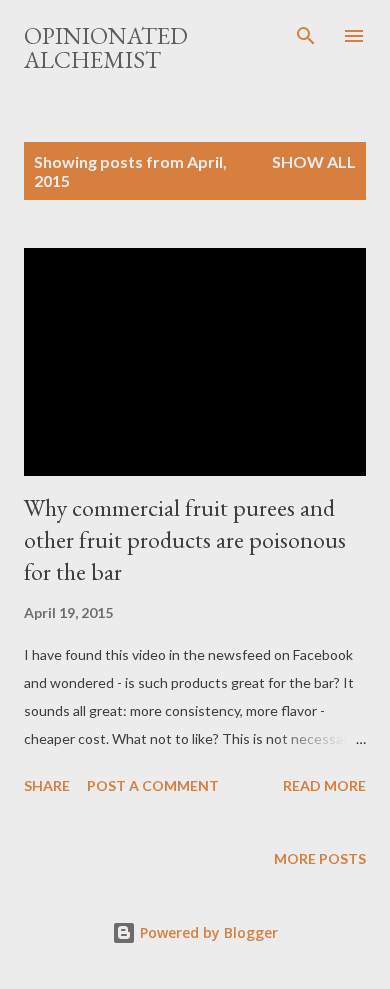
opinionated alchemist (106, 47)
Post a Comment (153, 785)
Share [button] (47, 785)
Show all (314, 161)
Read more (324, 785)
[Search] (306, 36)
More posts (320, 858)
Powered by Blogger (207, 932)
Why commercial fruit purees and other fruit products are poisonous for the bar (185, 539)
